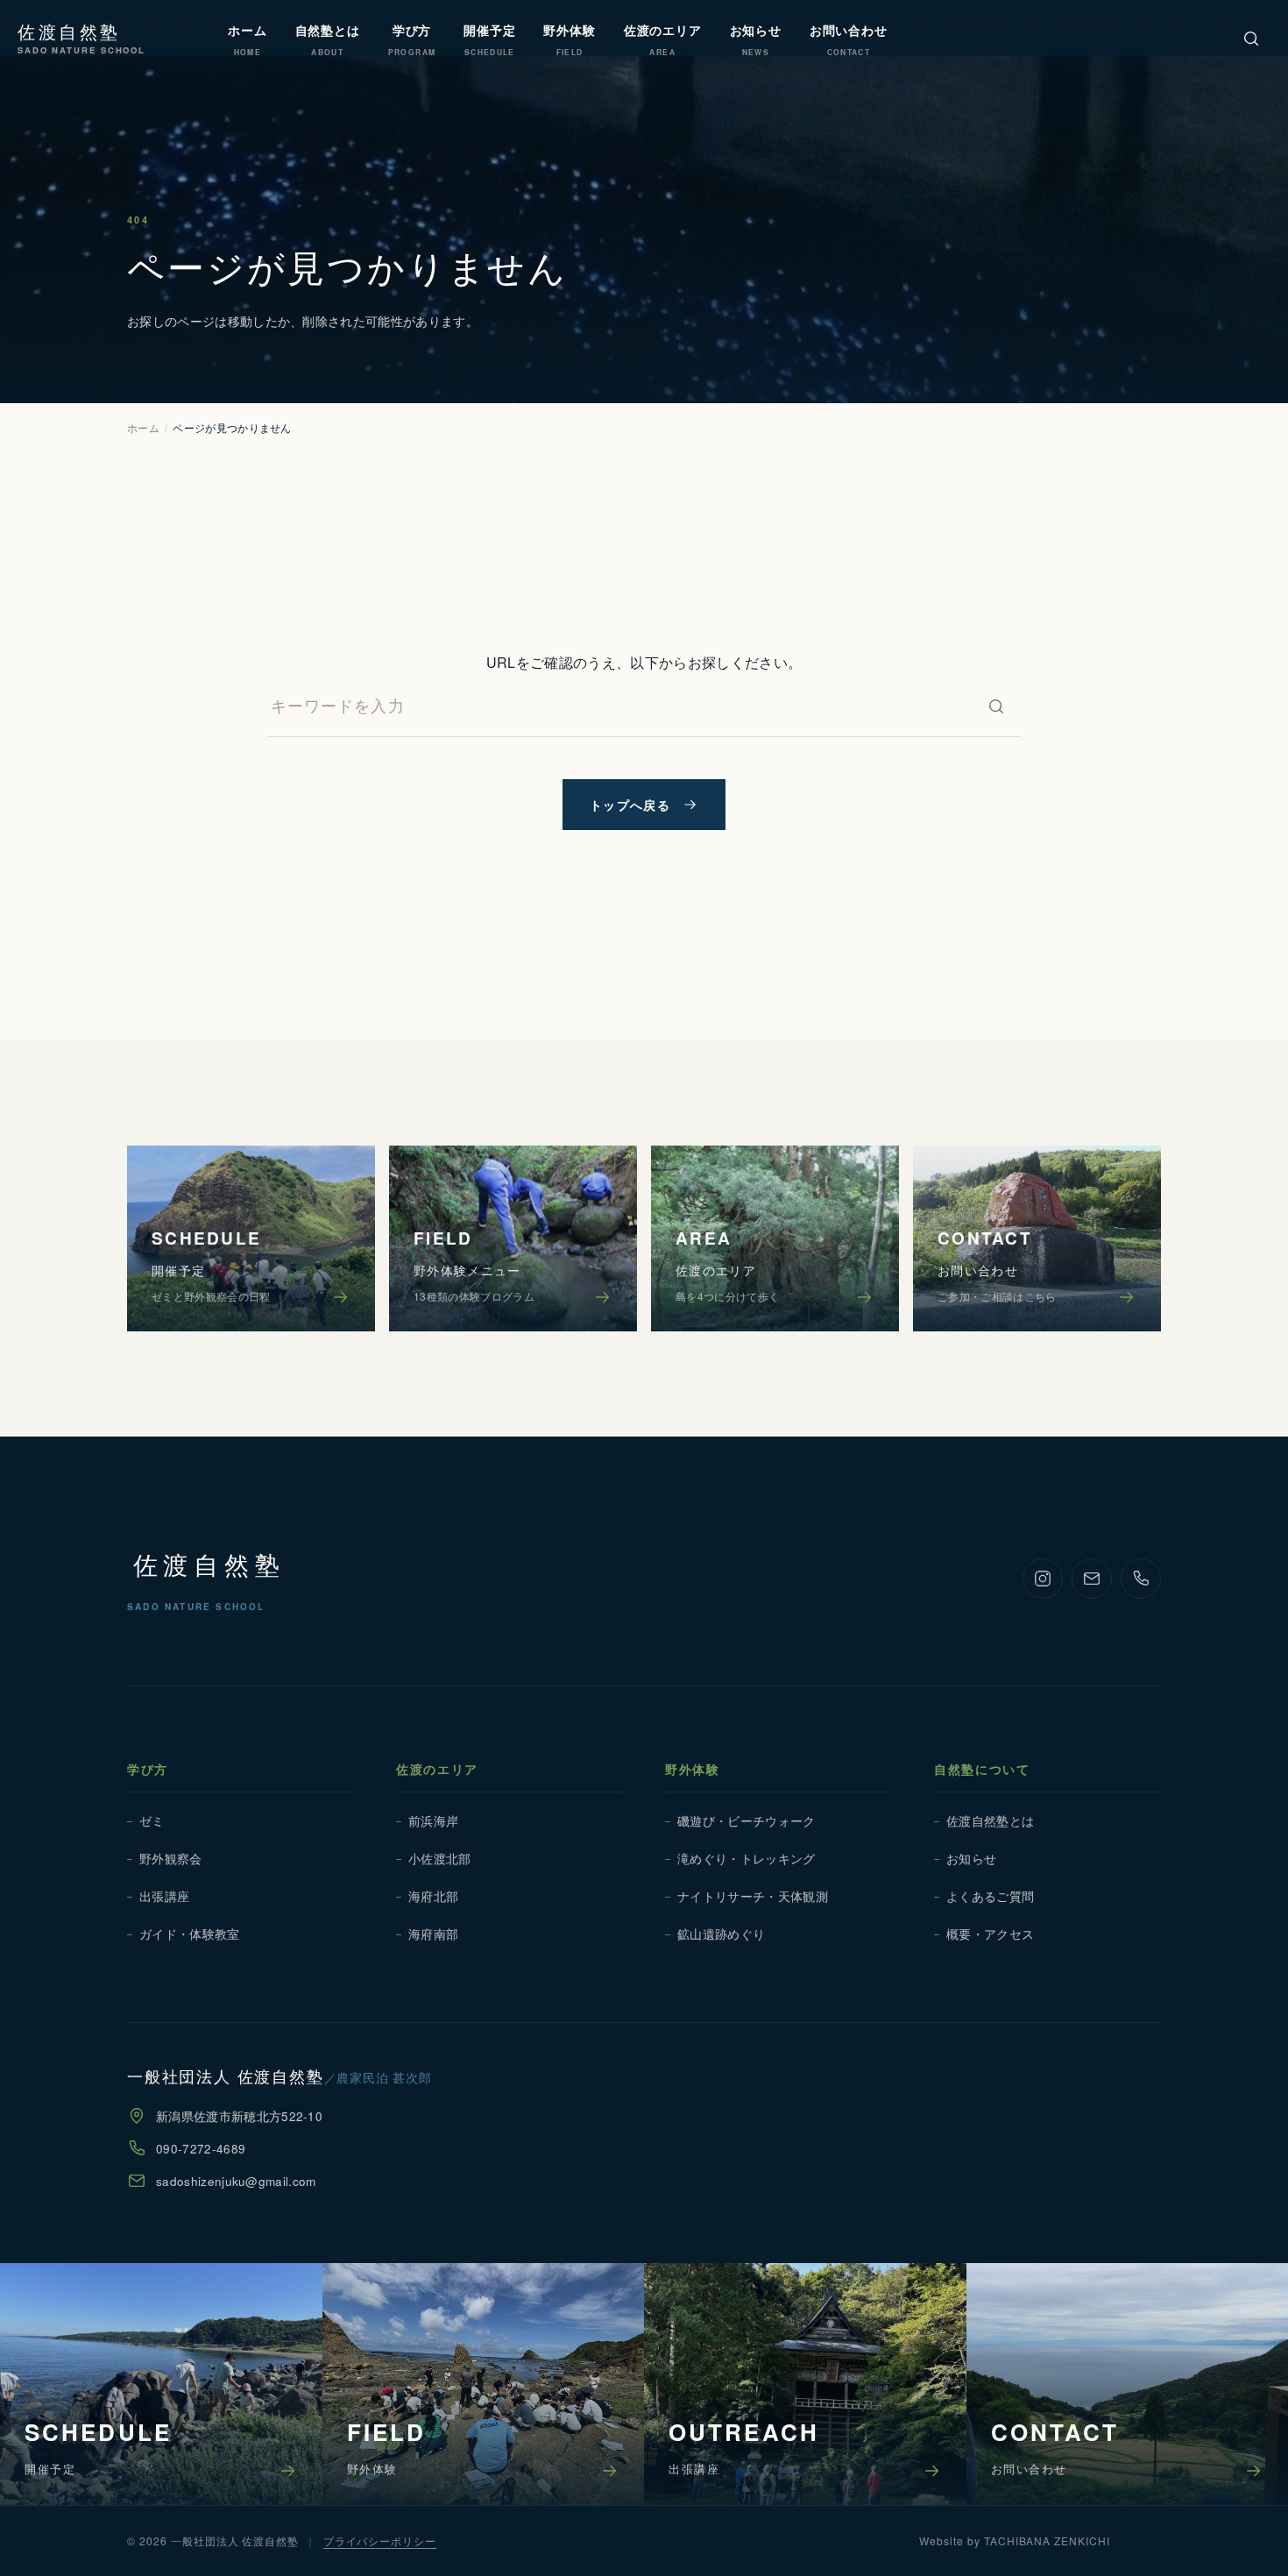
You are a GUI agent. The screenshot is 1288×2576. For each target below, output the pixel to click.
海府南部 (433, 1934)
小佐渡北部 (440, 1859)
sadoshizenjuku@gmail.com (236, 2181)
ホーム (143, 427)
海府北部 (433, 1896)
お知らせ (971, 1859)
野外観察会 (171, 1859)
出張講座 (164, 1896)
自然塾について (982, 1769)
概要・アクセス (990, 1934)
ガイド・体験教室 (190, 1934)
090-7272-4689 (201, 2149)
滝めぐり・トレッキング (747, 1859)
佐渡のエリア (437, 1769)
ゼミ (152, 1821)
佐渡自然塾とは (990, 1821)
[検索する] (996, 706)
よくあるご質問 (990, 1896)
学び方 (148, 1769)
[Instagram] (1043, 1579)
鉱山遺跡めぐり (721, 1934)
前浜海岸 (433, 1821)
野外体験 (693, 1769)
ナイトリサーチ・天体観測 (753, 1896)
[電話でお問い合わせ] (1141, 1579)
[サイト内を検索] (1251, 39)
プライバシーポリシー (380, 2541)
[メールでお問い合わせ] (1092, 1579)
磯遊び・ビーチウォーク (747, 1821)
